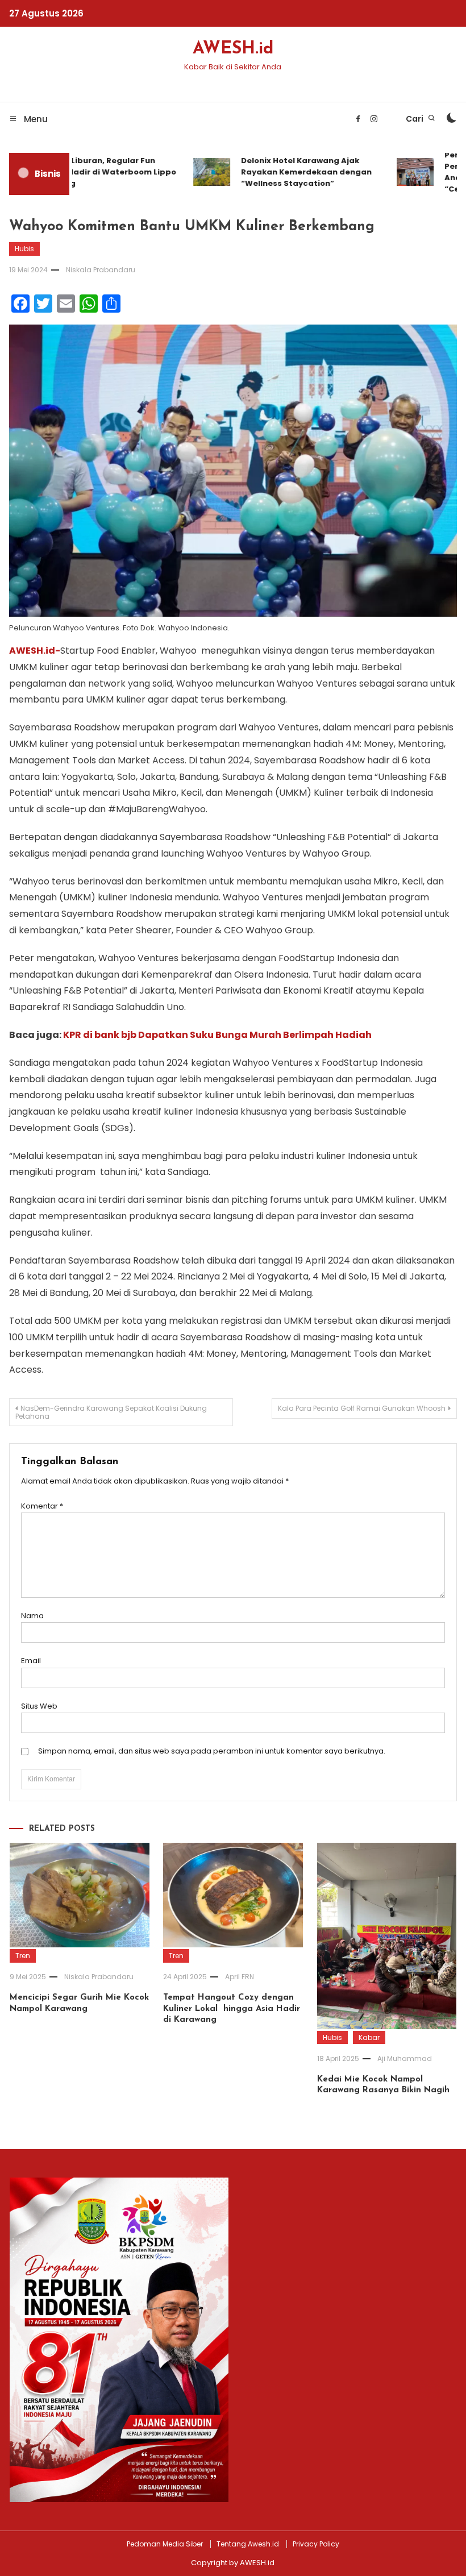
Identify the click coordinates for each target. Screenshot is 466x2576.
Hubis (24, 249)
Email (31, 1661)
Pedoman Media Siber (165, 2544)
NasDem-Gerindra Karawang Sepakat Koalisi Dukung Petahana (111, 1412)
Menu (35, 119)
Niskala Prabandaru (101, 270)
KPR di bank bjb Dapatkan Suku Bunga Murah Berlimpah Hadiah (217, 1035)
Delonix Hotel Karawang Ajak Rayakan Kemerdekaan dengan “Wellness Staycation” (291, 172)
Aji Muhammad (405, 2058)
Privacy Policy (316, 2544)
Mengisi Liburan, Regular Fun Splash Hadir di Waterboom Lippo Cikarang (91, 172)
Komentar (42, 1506)
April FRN (240, 1977)
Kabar (369, 2037)
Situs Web (39, 1706)
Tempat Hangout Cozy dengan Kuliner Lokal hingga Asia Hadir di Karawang (232, 2009)
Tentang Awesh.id (248, 2544)
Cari (415, 119)
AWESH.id (233, 49)
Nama (32, 1616)
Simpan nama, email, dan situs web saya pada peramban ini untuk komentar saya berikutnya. (212, 1751)
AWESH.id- (35, 651)
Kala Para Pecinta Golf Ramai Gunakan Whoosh (362, 1408)
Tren (23, 1956)
